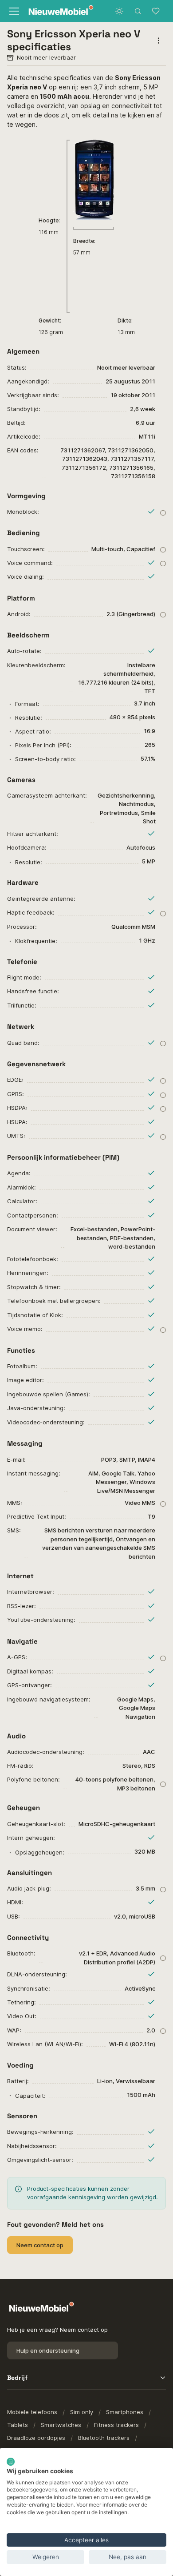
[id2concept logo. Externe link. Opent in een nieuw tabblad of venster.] (11, 2462)
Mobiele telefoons (32, 2412)
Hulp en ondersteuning (48, 2350)
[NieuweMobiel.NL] (55, 11)
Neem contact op (40, 2245)
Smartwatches (61, 2425)
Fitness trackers (116, 2425)
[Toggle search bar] (138, 11)
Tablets (18, 2425)
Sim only (82, 2412)
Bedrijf (17, 2378)
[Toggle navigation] (13, 11)
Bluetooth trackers (104, 2438)
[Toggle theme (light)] (119, 11)
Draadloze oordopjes (36, 2438)
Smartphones (125, 2412)
